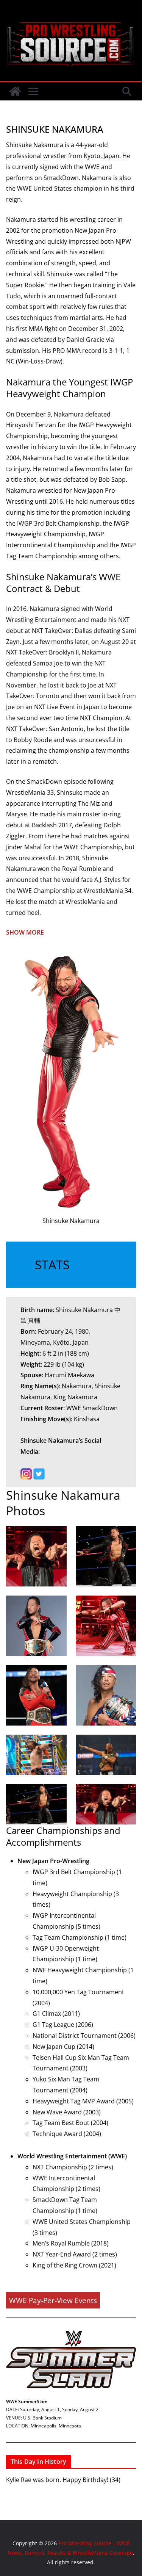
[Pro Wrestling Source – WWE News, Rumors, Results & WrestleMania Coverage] (15, 91)
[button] (71, 933)
